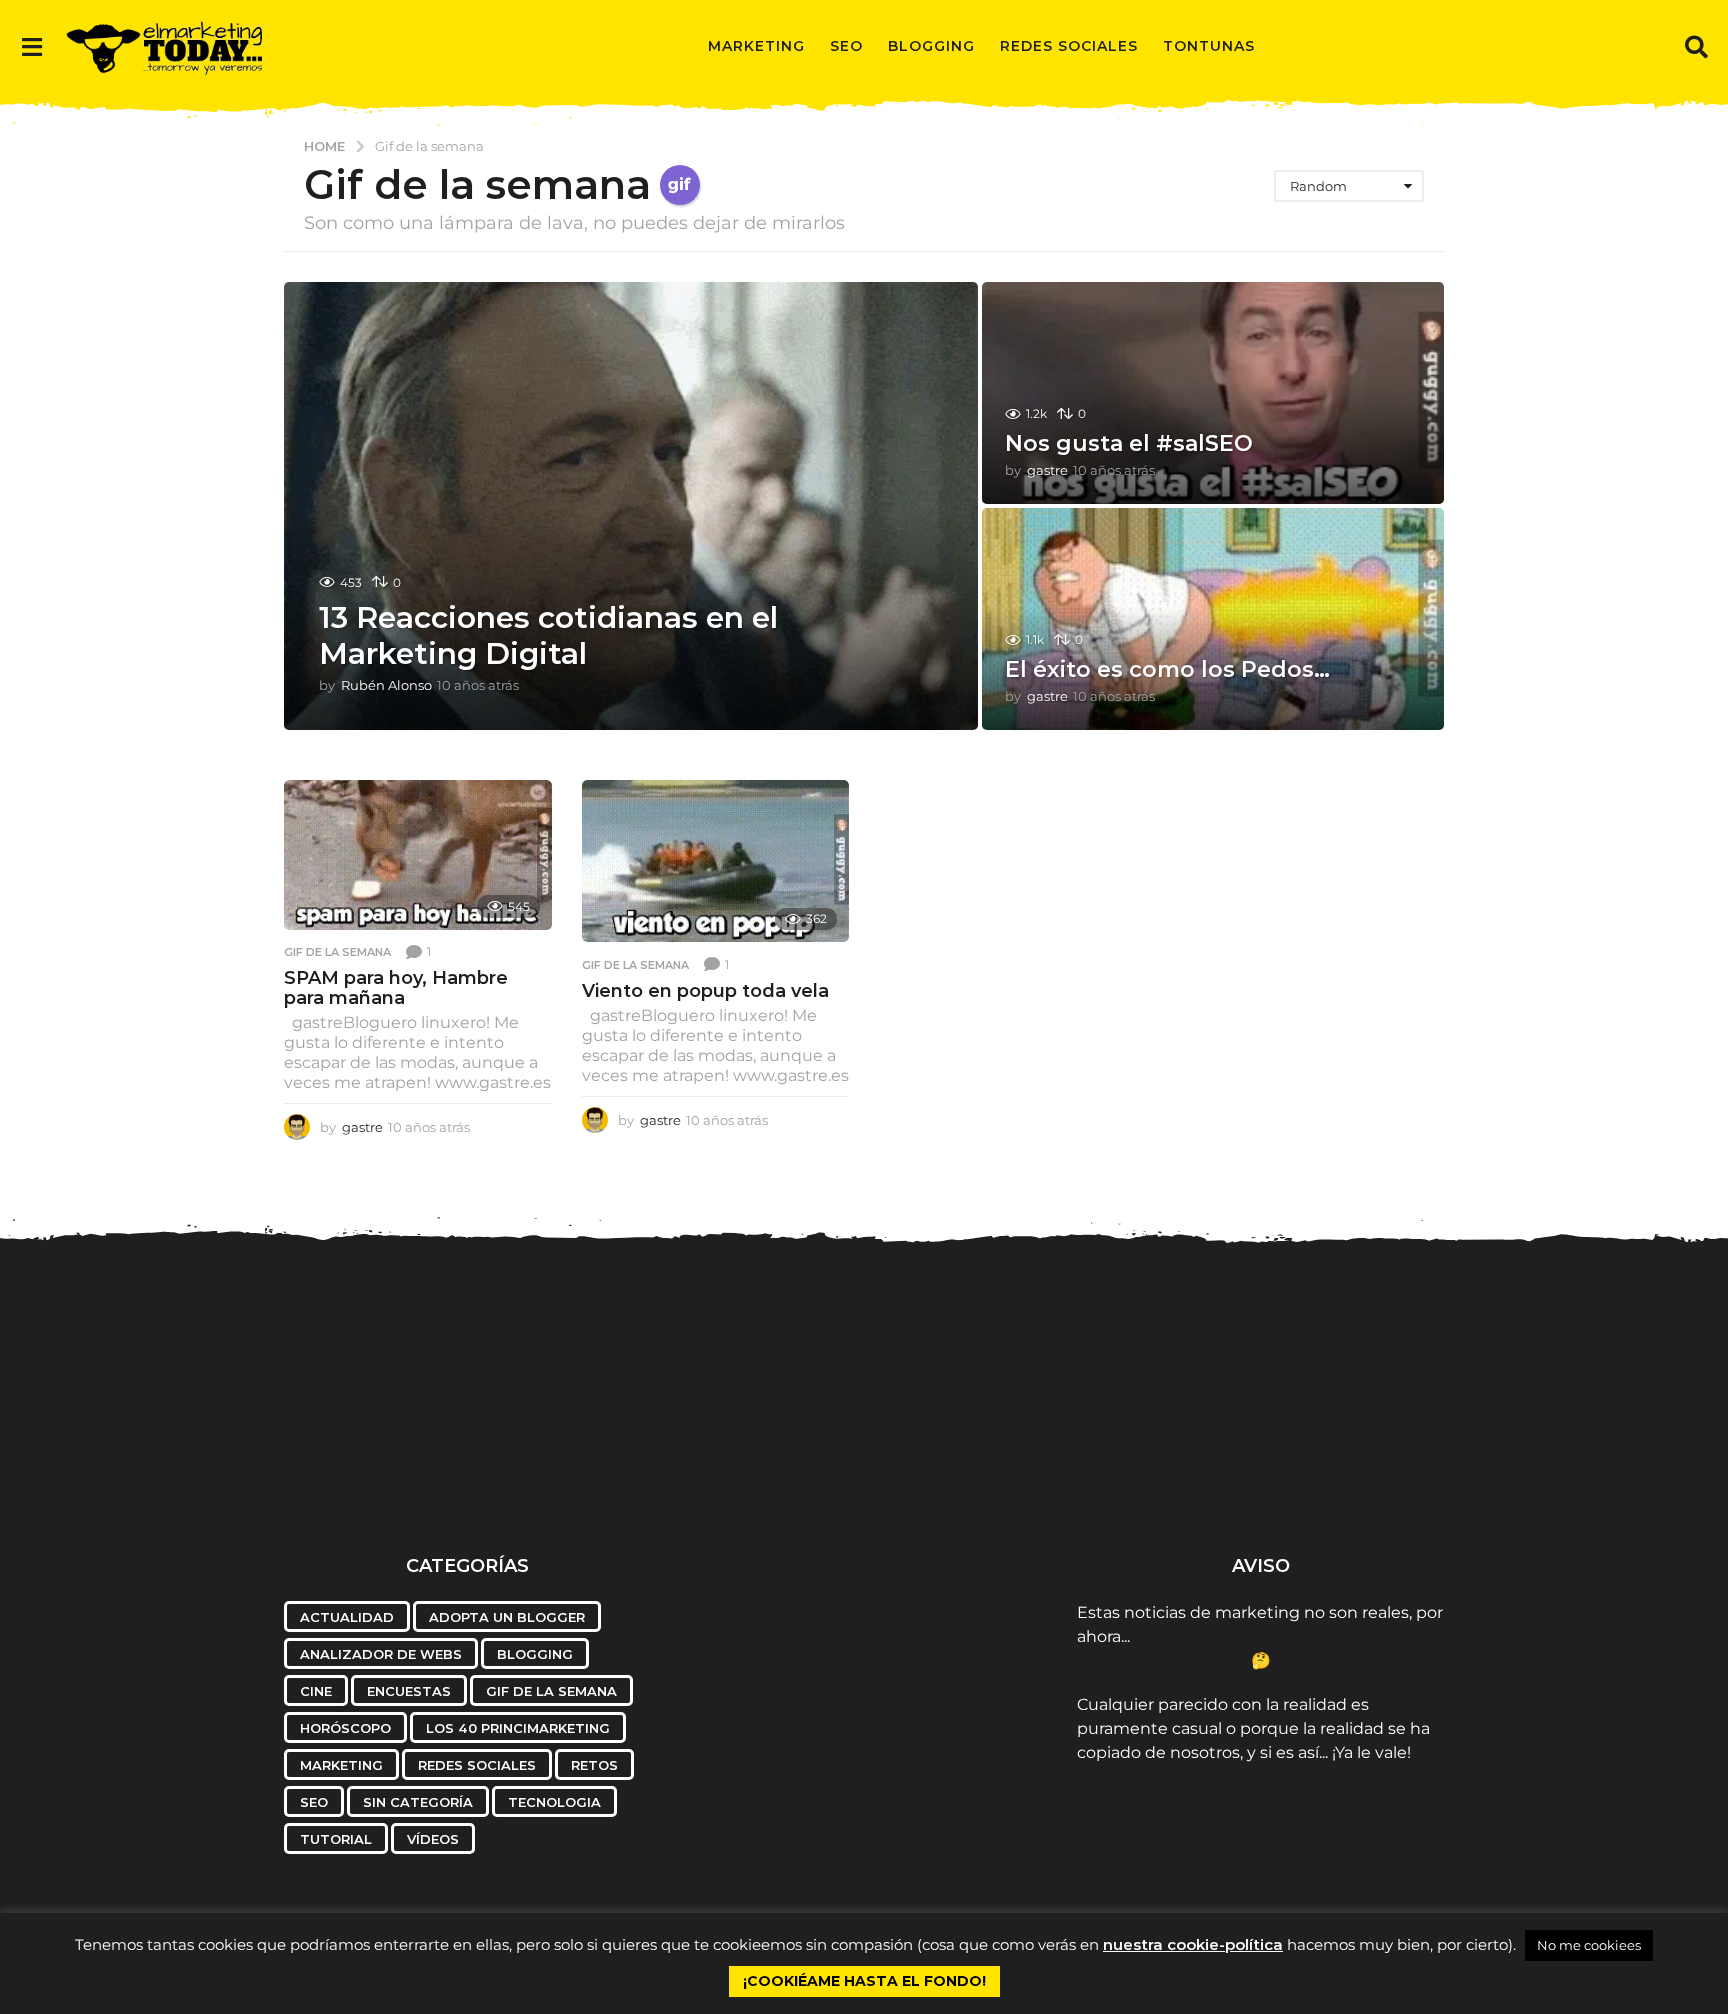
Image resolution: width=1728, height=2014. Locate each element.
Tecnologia (554, 1802)
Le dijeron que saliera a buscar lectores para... (1351, 1469)
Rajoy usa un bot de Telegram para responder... (187, 1477)
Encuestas (409, 1691)
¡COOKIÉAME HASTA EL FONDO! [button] (864, 1981)
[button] (31, 46)
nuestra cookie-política (1193, 1944)
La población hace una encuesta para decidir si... (1157, 1477)
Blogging (931, 46)
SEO (846, 46)
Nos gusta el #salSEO (1129, 443)
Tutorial (336, 1839)
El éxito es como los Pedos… (1167, 669)
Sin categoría (418, 1802)
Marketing (756, 46)
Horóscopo (345, 1728)
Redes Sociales (1069, 46)
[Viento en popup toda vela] (716, 861)
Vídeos (433, 1839)
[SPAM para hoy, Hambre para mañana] (418, 855)
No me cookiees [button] (1589, 1945)
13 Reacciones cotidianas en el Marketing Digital (548, 635)
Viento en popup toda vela (705, 991)
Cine (316, 1691)
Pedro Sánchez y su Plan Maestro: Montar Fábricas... (963, 1477)
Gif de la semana (337, 952)
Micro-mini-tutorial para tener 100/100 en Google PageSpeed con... (769, 1485)
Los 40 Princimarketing (518, 1728)
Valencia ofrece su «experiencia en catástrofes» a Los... (381, 1477)
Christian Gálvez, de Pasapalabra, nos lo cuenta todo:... (575, 1477)
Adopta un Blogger (507, 1617)
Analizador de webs (381, 1654)
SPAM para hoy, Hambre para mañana (396, 988)
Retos (594, 1765)
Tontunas (1209, 46)
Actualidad (347, 1617)
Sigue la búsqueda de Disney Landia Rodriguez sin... (1545, 1477)
